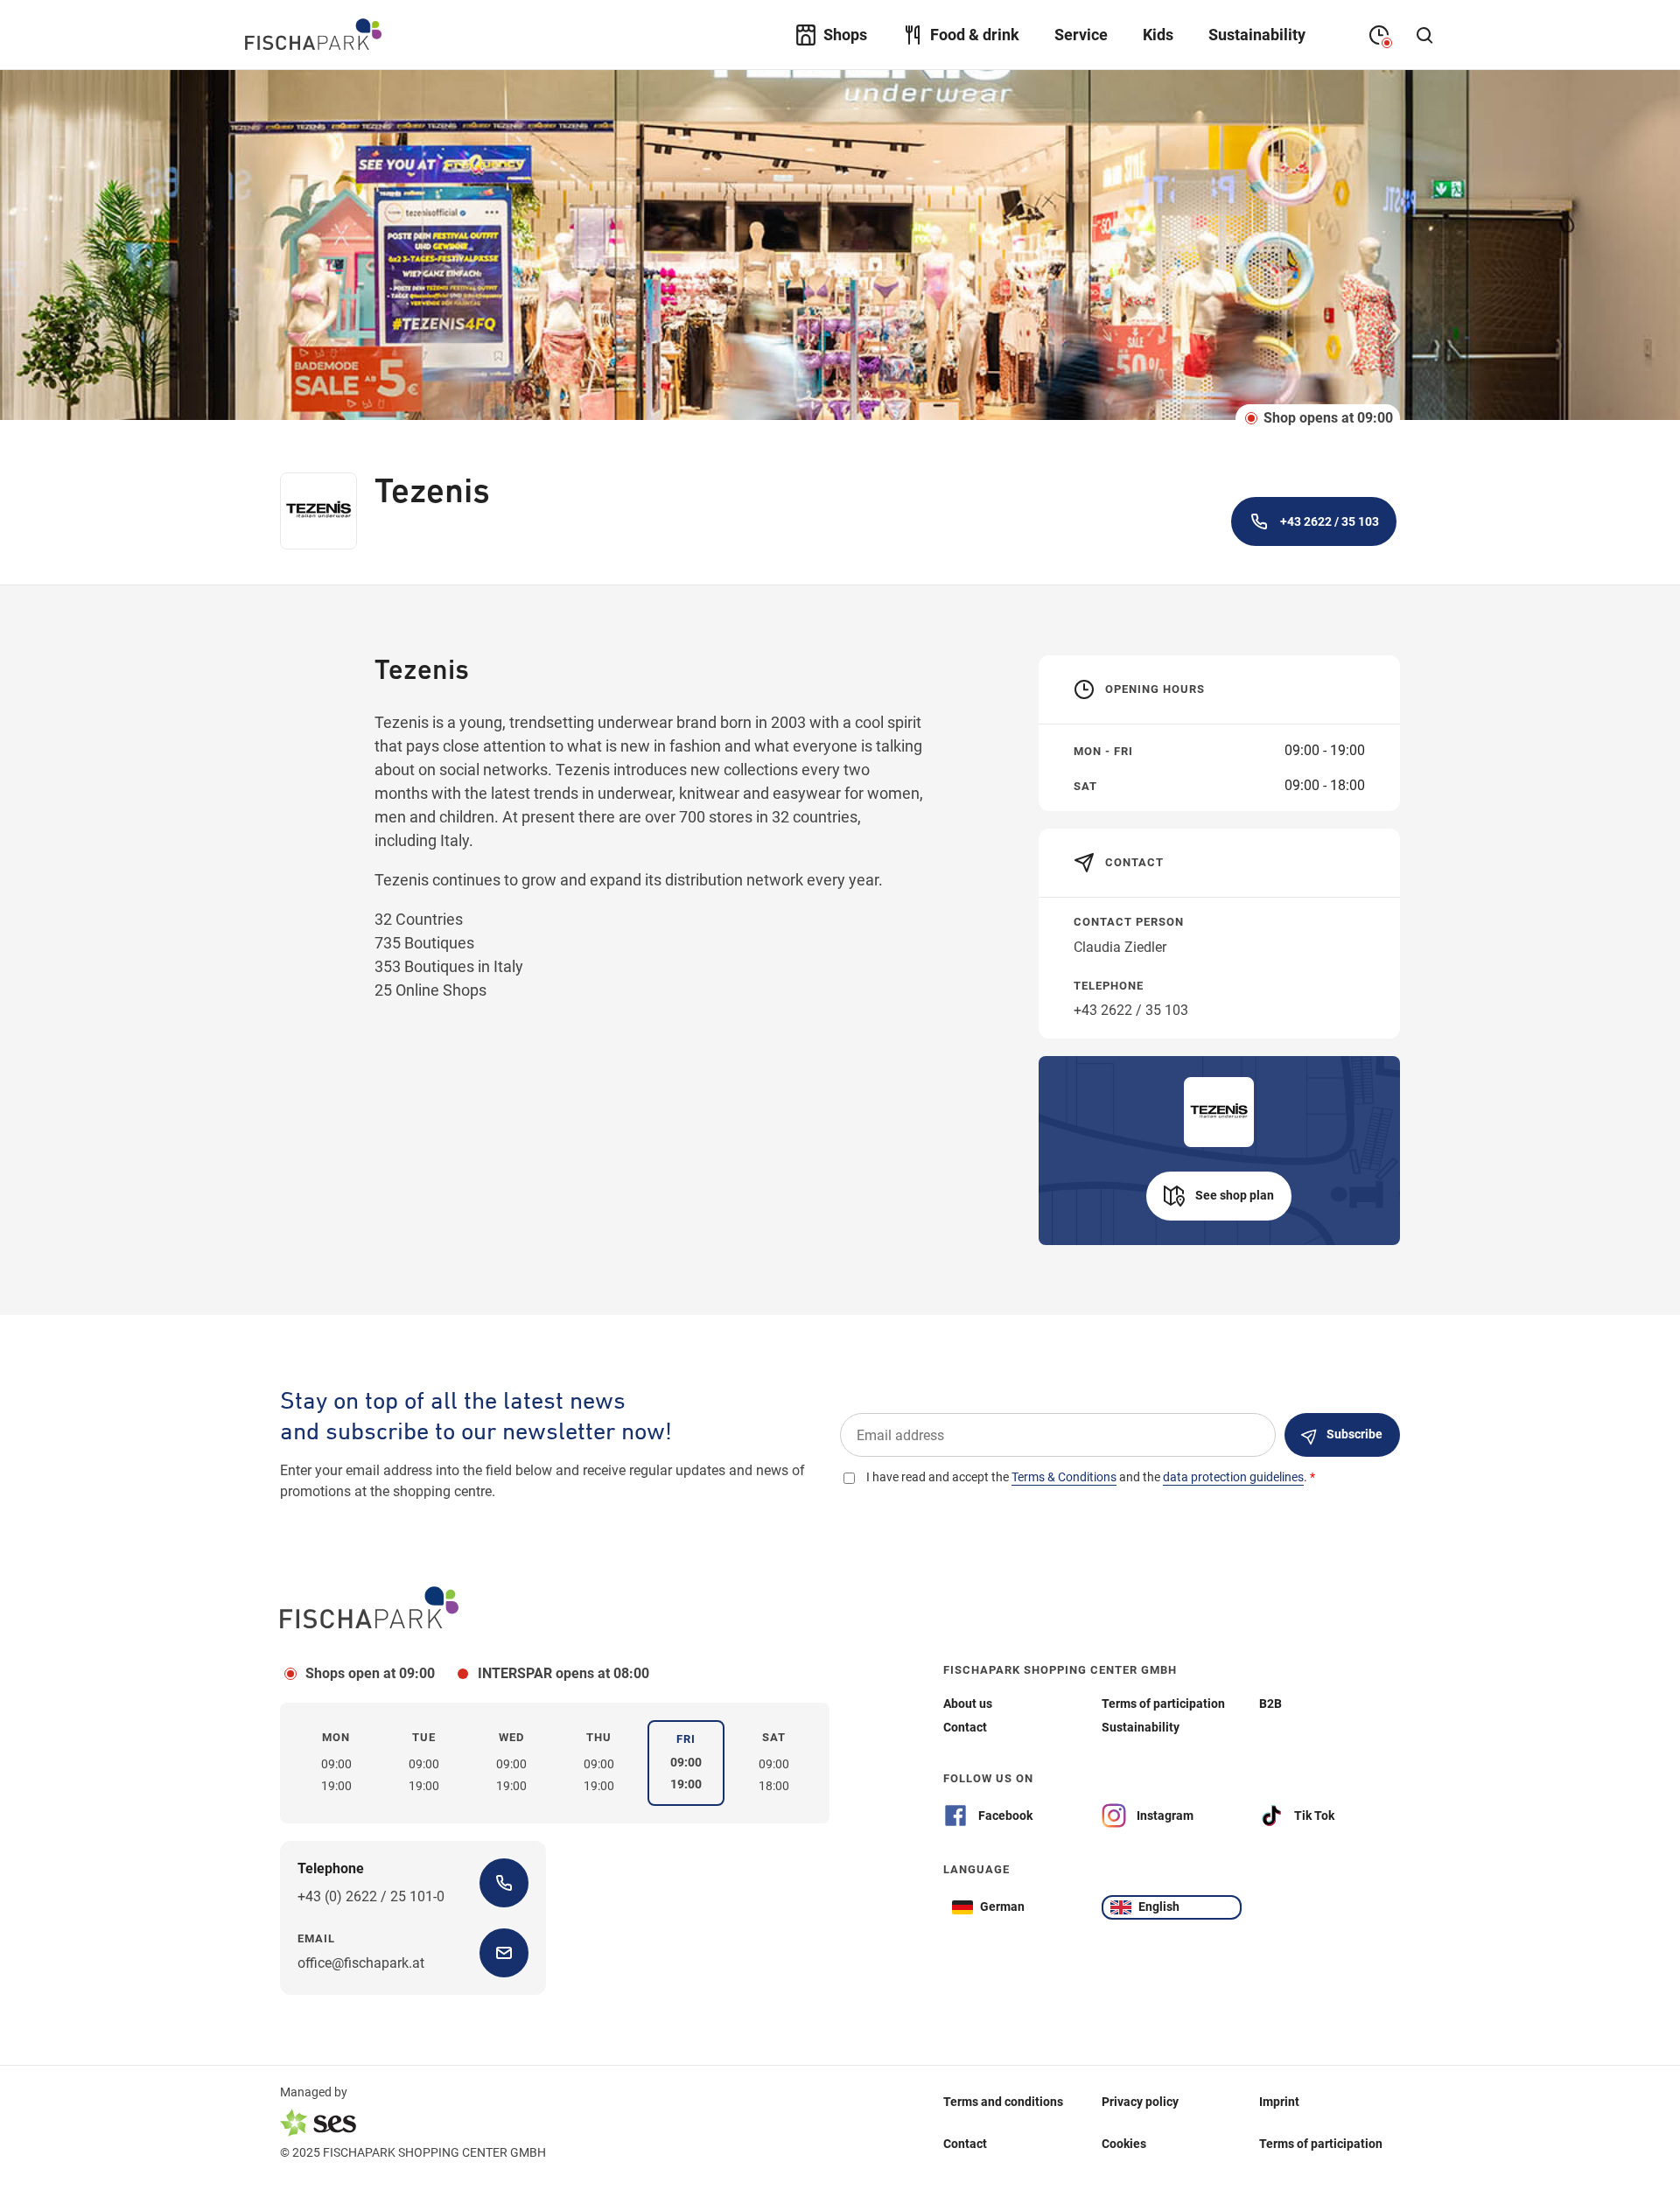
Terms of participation (1321, 2144)
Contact (965, 2144)
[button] (1219, 1196)
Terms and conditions (1003, 2102)
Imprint (1279, 2102)
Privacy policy (1140, 2102)
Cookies (1124, 2144)
